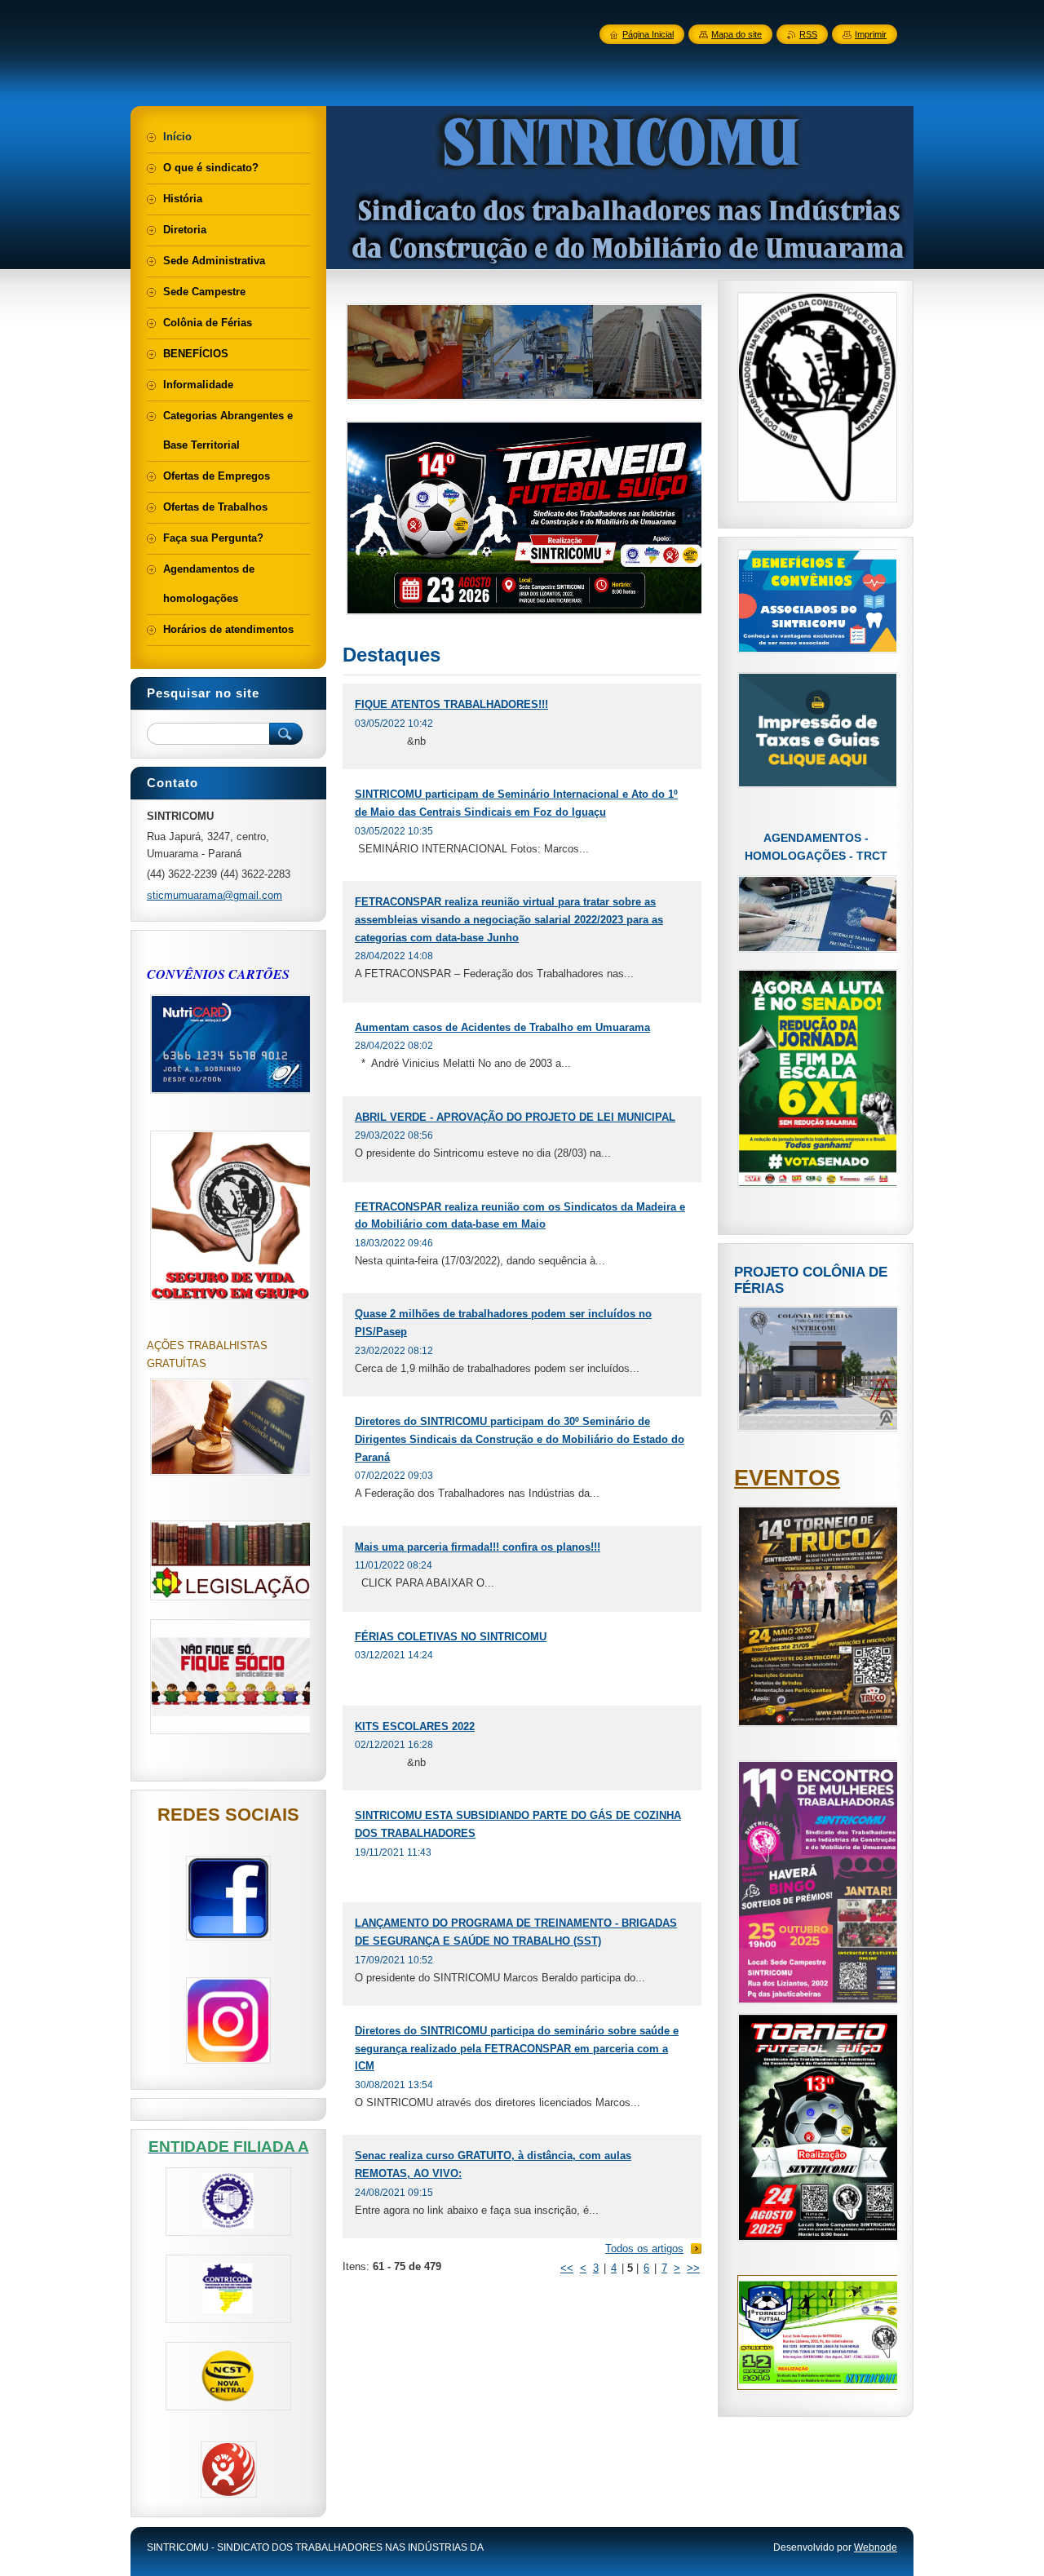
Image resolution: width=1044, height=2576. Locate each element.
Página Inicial (648, 34)
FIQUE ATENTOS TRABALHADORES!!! (451, 704)
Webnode (876, 2547)
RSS (808, 34)
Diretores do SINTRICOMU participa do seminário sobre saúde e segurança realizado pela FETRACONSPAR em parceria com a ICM (517, 2049)
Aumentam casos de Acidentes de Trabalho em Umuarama (502, 1027)
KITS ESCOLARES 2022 (415, 1726)
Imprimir (871, 34)
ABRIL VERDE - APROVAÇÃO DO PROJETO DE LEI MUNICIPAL (515, 1117)
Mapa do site (737, 34)
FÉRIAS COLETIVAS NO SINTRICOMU (451, 1637)
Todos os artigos (644, 2248)
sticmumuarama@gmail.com (215, 895)
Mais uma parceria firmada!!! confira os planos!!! (478, 1547)
